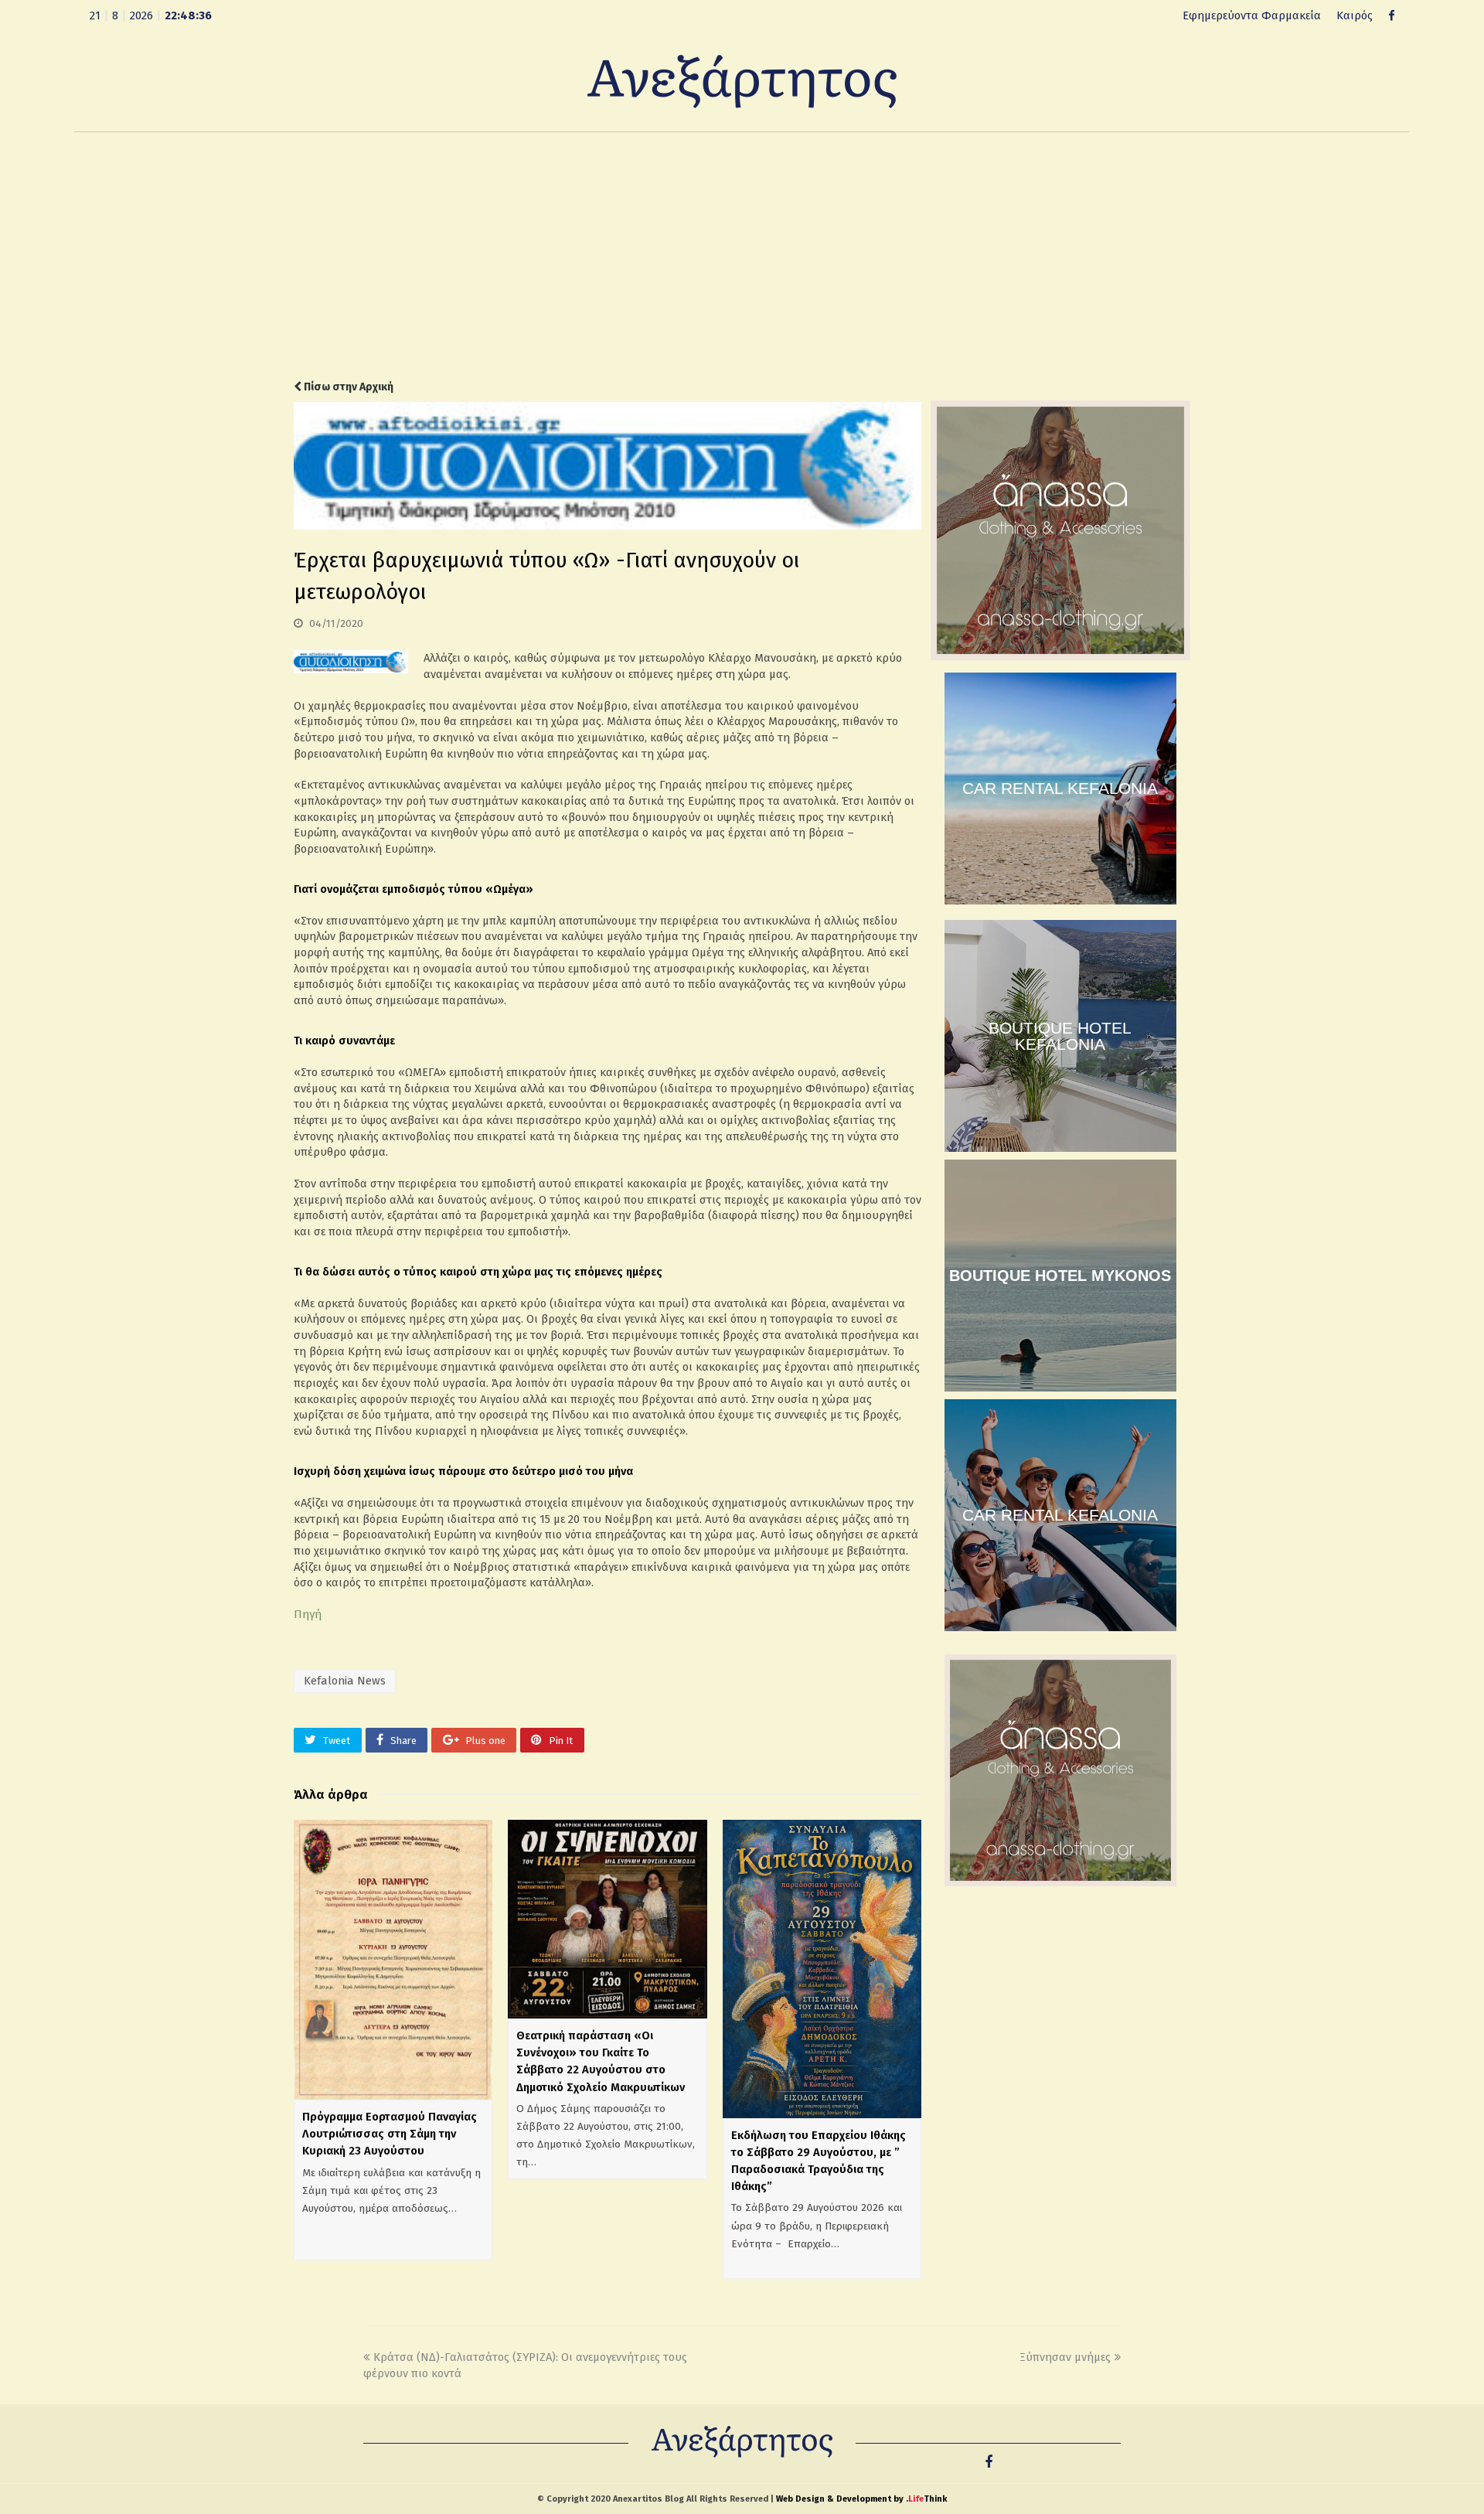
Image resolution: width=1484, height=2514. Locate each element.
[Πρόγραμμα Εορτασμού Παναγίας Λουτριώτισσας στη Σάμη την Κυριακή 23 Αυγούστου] (393, 1960)
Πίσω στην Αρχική (347, 387)
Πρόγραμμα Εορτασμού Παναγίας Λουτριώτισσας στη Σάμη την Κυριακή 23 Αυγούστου (390, 2134)
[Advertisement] (742, 256)
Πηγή (308, 1614)
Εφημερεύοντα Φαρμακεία (1252, 15)
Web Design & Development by (861, 2499)
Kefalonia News (345, 1681)
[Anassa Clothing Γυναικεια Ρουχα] (1060, 656)
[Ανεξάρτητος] (742, 80)
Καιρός (1355, 15)
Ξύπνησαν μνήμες (1065, 2357)
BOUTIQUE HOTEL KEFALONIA (1060, 1036)
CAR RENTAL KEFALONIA (1060, 788)
